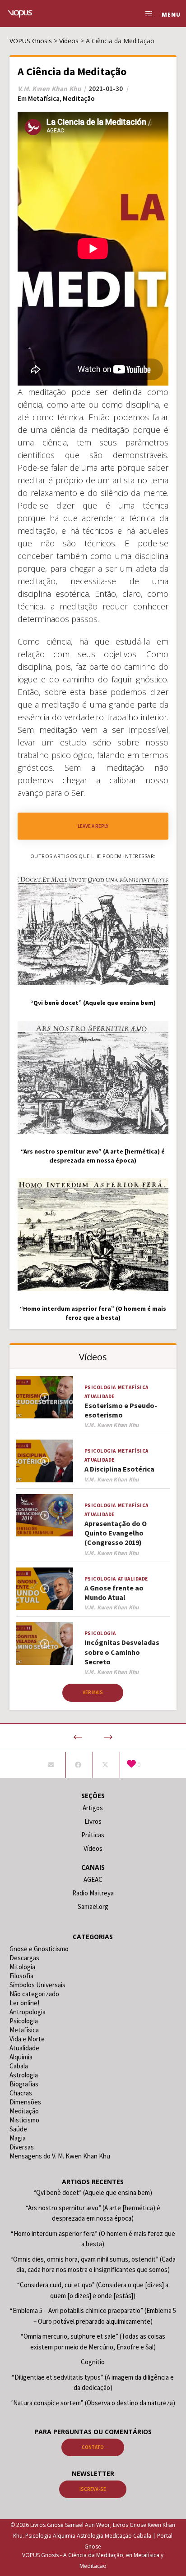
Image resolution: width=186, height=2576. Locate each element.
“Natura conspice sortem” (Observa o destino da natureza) (93, 2403)
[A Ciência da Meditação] (51, 1765)
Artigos (93, 1808)
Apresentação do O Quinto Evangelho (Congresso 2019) (116, 1533)
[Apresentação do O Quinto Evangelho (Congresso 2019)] (45, 1515)
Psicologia (100, 1387)
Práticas (93, 1835)
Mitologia (22, 1967)
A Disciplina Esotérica (119, 1469)
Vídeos (93, 1848)
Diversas (22, 2147)
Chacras (21, 2093)
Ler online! (24, 2003)
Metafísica (44, 98)
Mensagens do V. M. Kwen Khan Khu (60, 2156)
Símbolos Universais (37, 1985)
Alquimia (21, 2057)
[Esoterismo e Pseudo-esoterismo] (45, 1397)
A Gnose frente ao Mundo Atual (114, 1592)
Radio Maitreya (93, 1893)
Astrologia (24, 2075)
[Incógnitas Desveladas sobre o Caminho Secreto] (45, 1643)
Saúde (18, 2129)
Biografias (24, 2084)
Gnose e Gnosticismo (39, 1949)
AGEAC (93, 1879)
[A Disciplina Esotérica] (45, 1461)
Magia (18, 2138)
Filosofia (21, 1976)
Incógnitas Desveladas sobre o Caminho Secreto (122, 1652)
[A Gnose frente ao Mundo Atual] (45, 1589)
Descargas (24, 1958)
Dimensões (25, 2102)
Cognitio (93, 2362)
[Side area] (146, 14)
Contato (93, 2447)
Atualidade (100, 1396)
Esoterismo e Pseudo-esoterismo (121, 1410)
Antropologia (28, 2012)
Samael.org (93, 1906)
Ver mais (93, 1692)
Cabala (19, 2066)
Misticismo (24, 2120)
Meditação (79, 98)
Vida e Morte (27, 2039)
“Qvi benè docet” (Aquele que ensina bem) (93, 2192)
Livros (93, 1821)
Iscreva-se (93, 2489)
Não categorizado (34, 1994)
